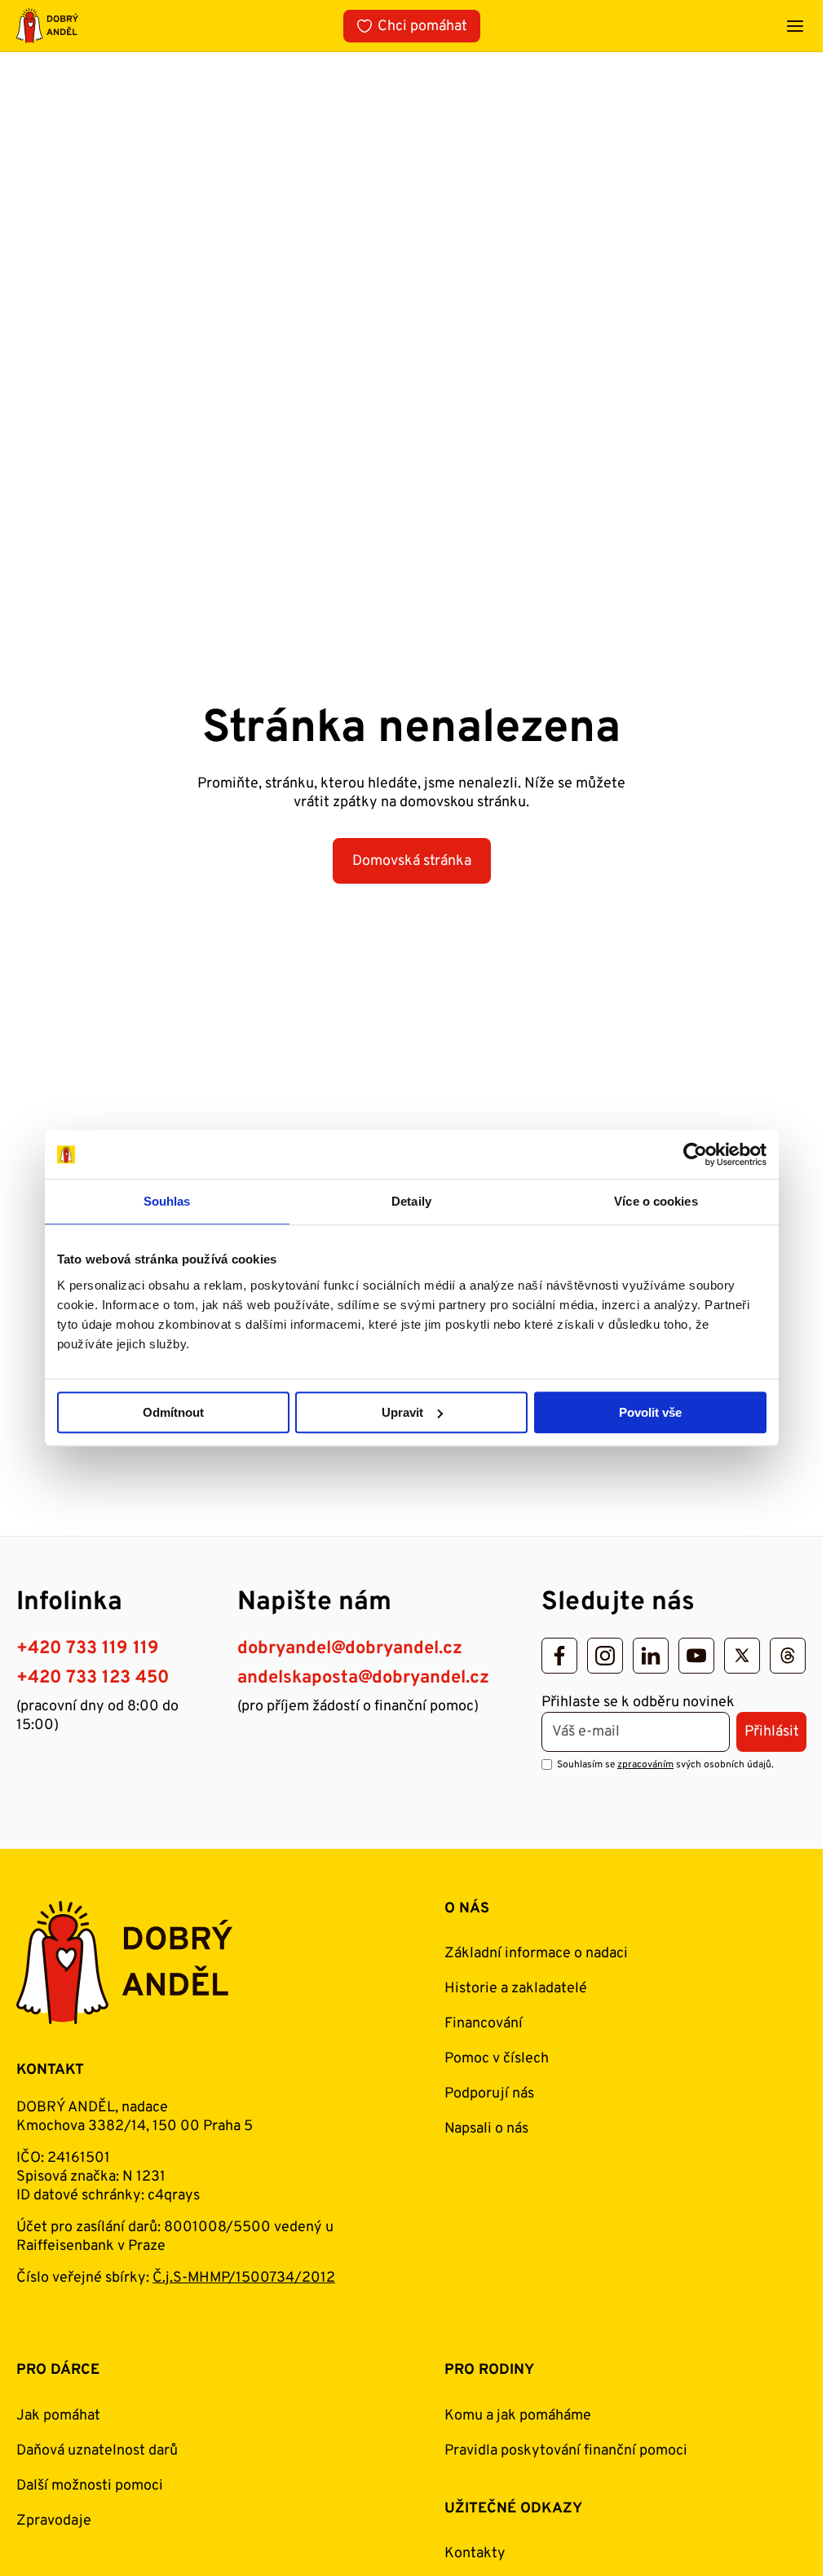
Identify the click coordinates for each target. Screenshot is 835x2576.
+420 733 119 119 (88, 1649)
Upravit (402, 1412)
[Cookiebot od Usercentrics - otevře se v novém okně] (695, 1154)
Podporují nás (489, 2094)
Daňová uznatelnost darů (97, 2451)
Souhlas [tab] (167, 1201)
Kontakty (475, 2554)
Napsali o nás (486, 2129)
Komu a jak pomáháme (518, 2416)
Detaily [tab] (411, 1201)
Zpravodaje (54, 2521)
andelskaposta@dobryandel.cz (363, 1678)
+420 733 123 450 (93, 1678)
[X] (742, 1656)
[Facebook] (559, 1656)
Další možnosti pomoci (90, 2486)
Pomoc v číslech (497, 2059)
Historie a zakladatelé (516, 1989)
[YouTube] (696, 1656)
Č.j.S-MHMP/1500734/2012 (244, 2278)
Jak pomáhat (58, 2416)
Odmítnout (173, 1412)
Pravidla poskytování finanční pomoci (566, 2451)
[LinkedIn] (651, 1656)
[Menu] (795, 26)
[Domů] (47, 26)
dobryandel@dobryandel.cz (350, 1649)
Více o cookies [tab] (656, 1201)
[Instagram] (605, 1656)
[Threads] (788, 1656)
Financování (484, 2024)
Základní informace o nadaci (536, 1954)
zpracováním (645, 1765)
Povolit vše (650, 1412)
